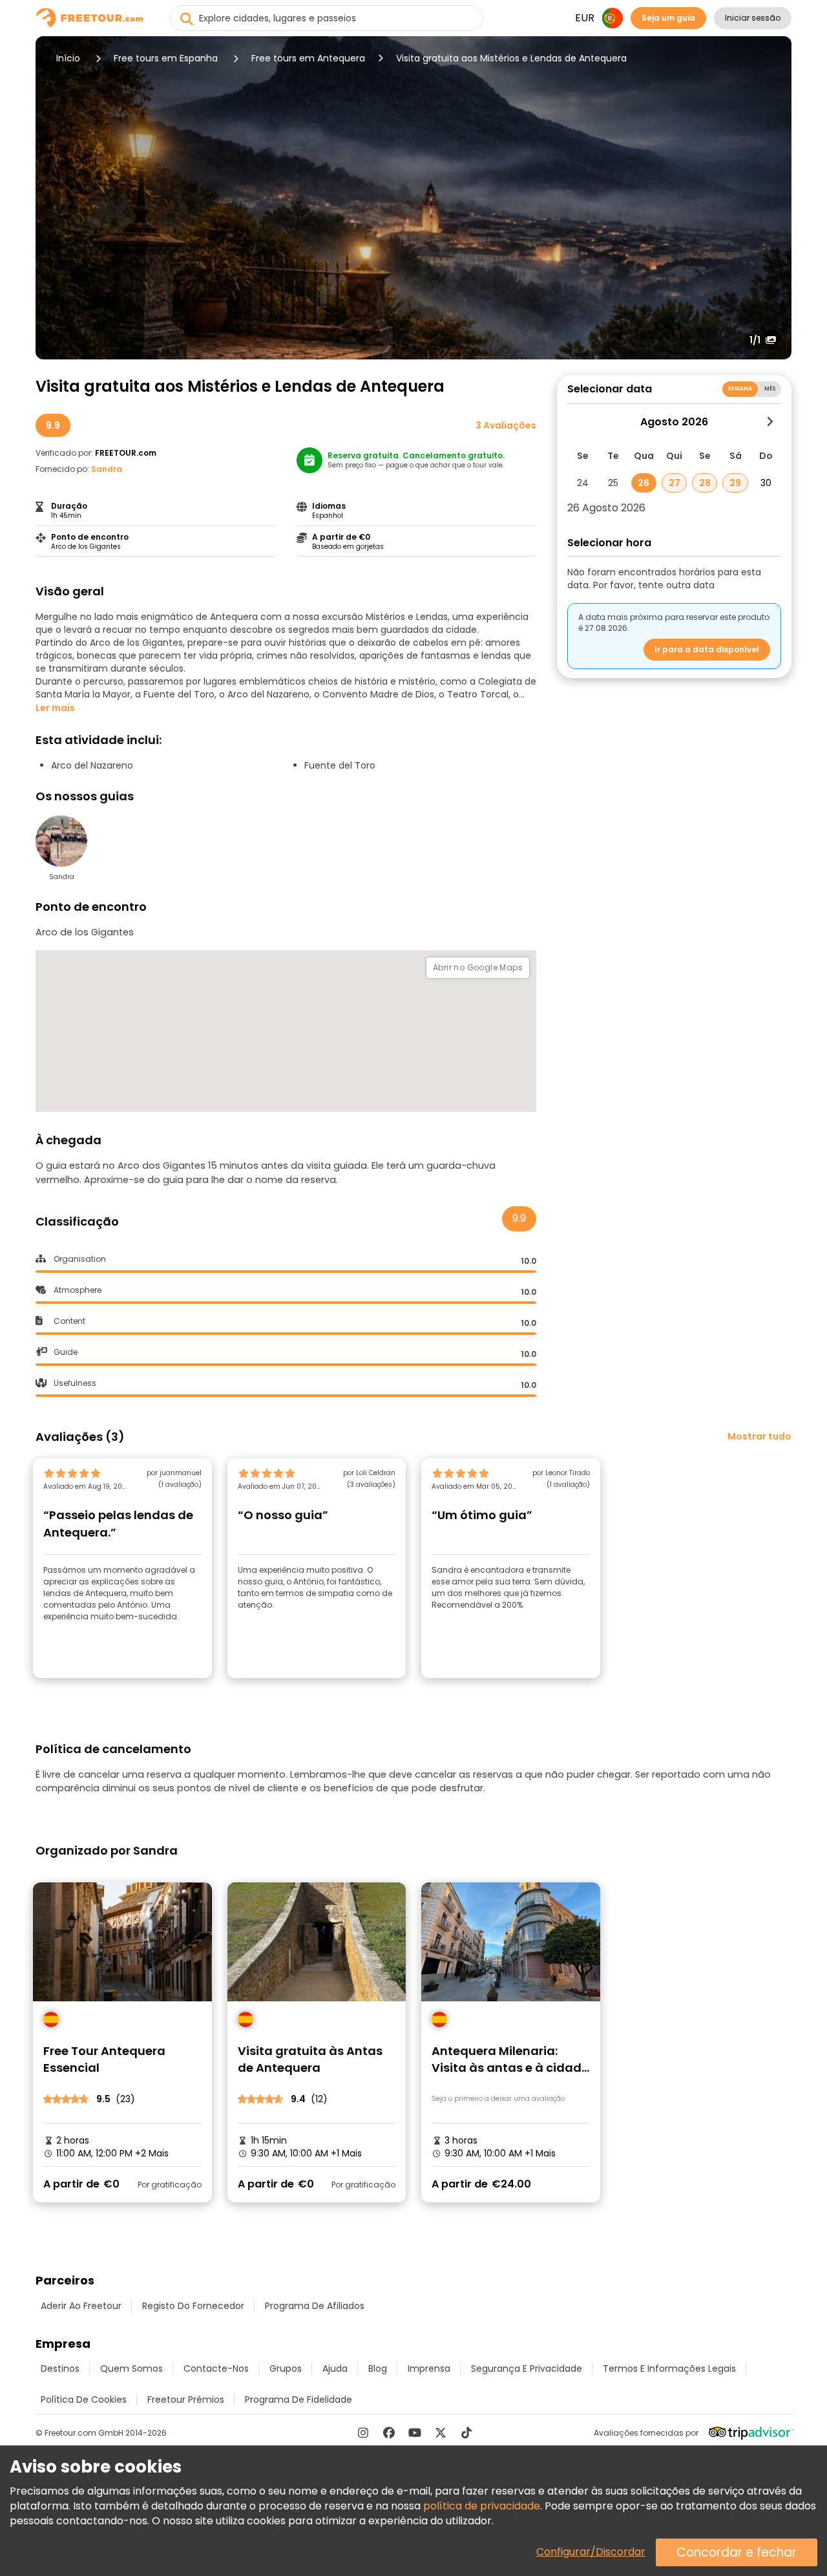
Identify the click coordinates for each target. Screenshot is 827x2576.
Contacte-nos (216, 2368)
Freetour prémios (186, 2400)
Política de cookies (84, 2400)
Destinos (60, 2368)
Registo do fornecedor (193, 2306)
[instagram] (363, 2432)
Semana (740, 389)
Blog (378, 2368)
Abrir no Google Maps (478, 967)
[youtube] (415, 2432)
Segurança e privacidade (527, 2368)
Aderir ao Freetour (81, 2306)
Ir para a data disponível (707, 649)
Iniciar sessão (753, 18)
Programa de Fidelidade (298, 2400)
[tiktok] (466, 2432)
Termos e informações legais (669, 2368)
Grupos (286, 2368)
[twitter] (441, 2432)
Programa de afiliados (315, 2306)
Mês (770, 389)
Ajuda (335, 2368)
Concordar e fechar (737, 2552)
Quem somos (131, 2368)
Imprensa (429, 2368)
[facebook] (389, 2432)
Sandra (107, 469)
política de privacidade (482, 2506)
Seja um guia (668, 18)
